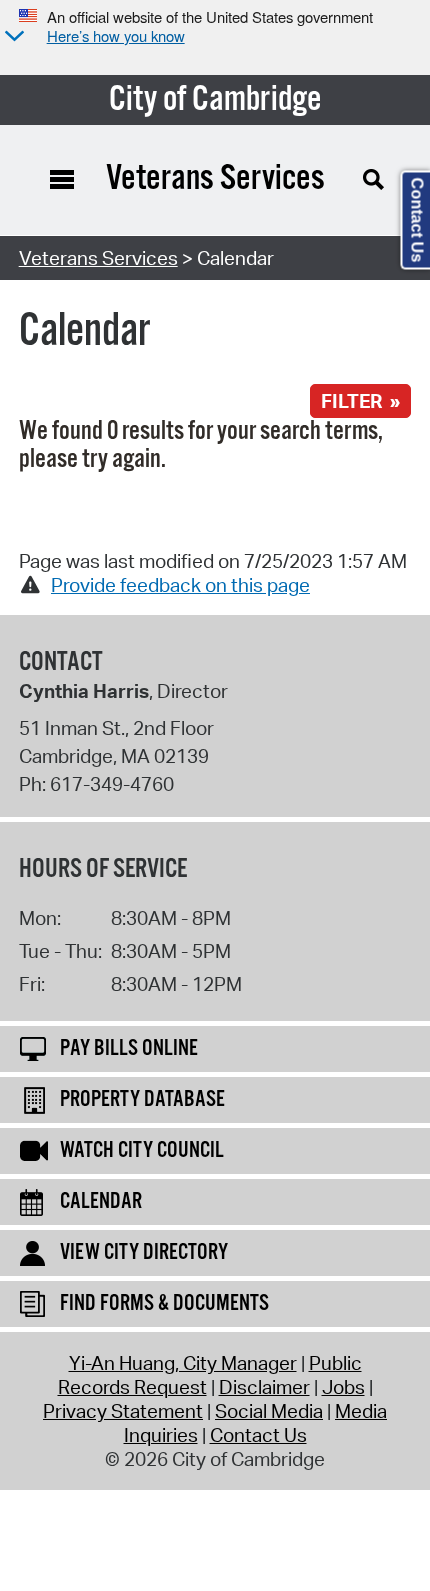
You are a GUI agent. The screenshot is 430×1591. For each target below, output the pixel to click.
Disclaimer (264, 1387)
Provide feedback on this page (180, 585)
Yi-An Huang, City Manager (183, 1363)
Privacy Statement (123, 1411)
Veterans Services (98, 258)
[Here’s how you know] (12, 37)
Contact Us (258, 1435)
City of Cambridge (215, 100)
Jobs (343, 1387)
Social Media (269, 1411)
